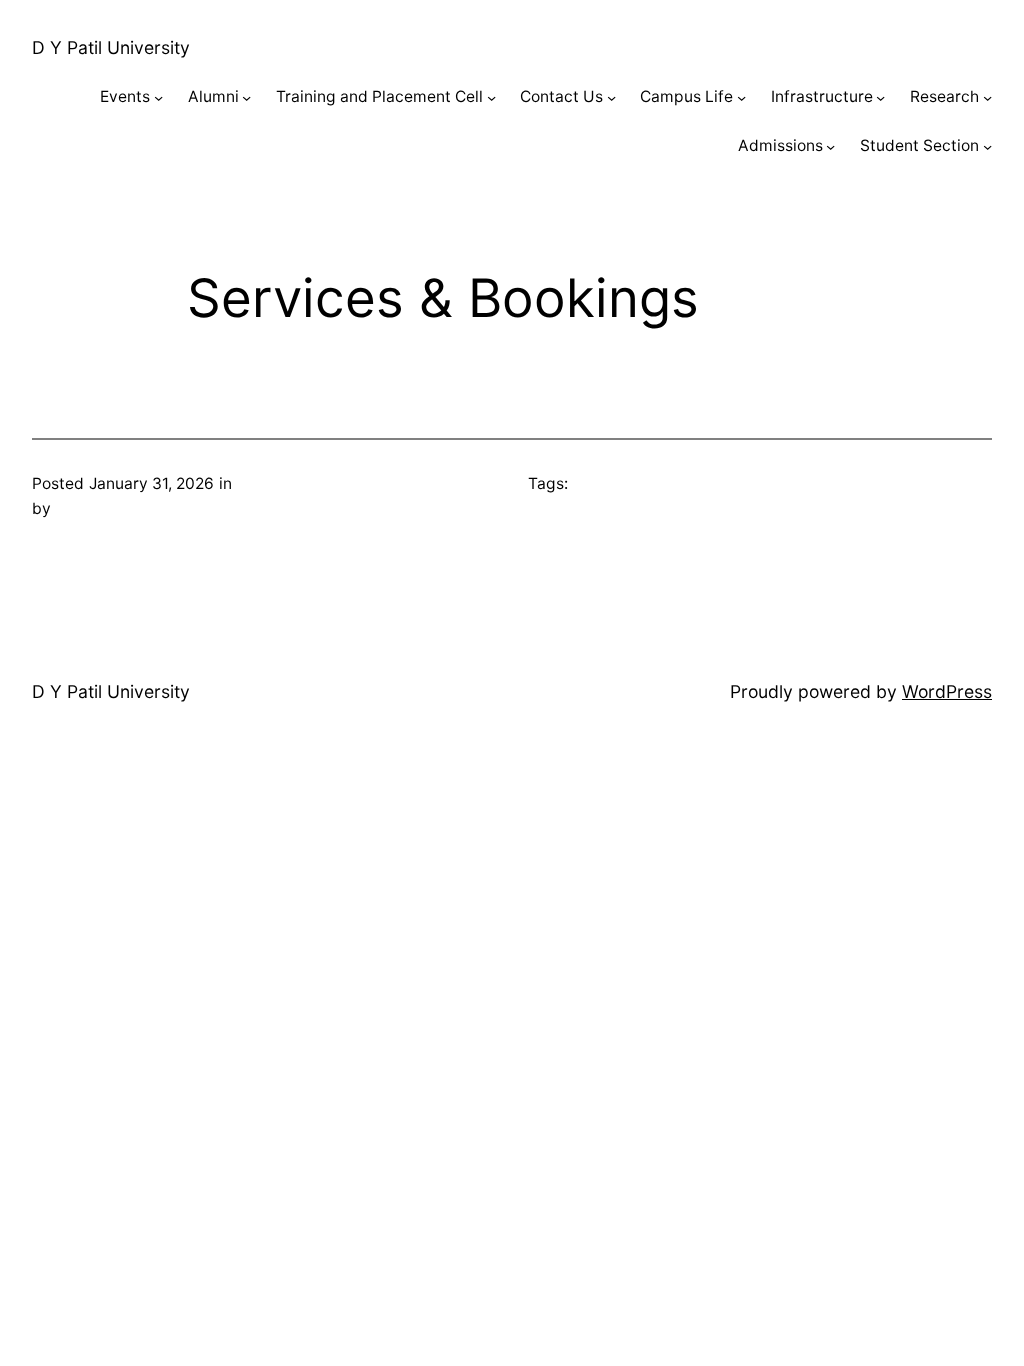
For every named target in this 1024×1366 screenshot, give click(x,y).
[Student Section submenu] (987, 146)
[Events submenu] (158, 97)
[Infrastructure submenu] (880, 97)
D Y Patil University (111, 47)
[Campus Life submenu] (741, 97)
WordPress (947, 691)
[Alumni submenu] (246, 97)
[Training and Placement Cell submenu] (491, 97)
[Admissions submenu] (830, 146)
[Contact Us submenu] (611, 97)
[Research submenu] (987, 97)
